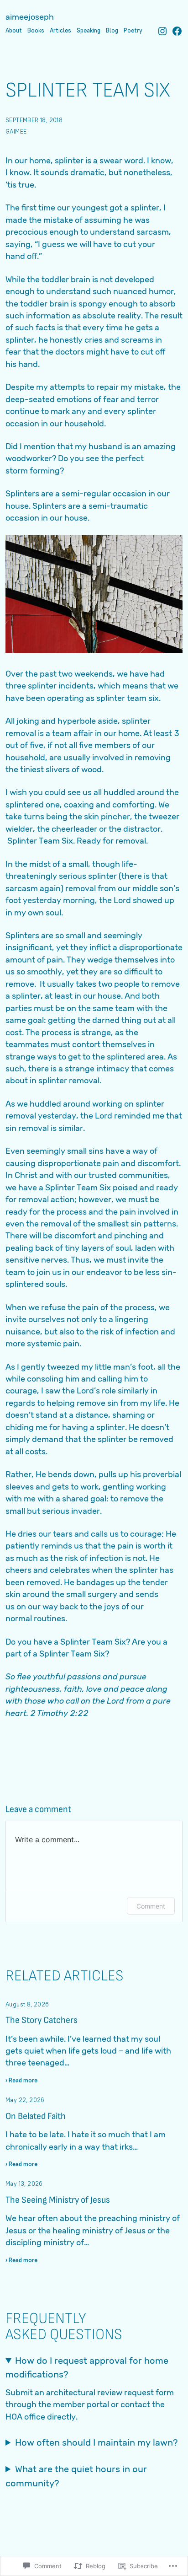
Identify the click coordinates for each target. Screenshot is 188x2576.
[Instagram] (162, 31)
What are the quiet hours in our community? (76, 2476)
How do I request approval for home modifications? (87, 2367)
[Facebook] (177, 31)
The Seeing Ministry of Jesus (58, 2200)
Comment (151, 1906)
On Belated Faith (36, 2116)
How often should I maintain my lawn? (96, 2442)
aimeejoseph (30, 17)
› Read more (21, 2081)
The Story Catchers (42, 2020)
